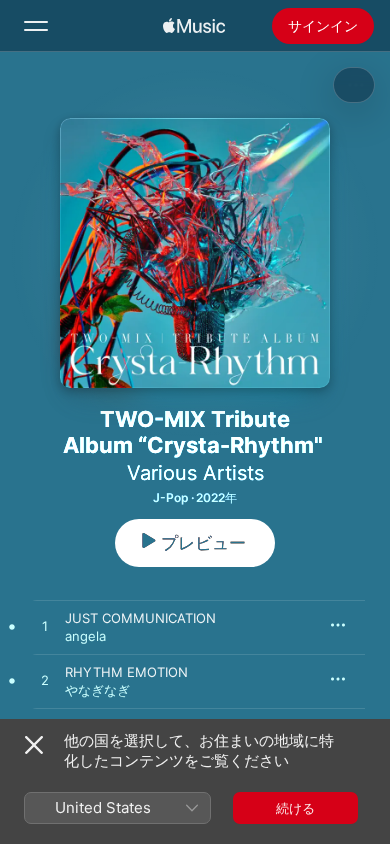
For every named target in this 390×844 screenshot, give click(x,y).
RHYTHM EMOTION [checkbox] (126, 672)
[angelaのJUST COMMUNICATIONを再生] (45, 627)
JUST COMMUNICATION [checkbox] (140, 618)
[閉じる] (34, 745)
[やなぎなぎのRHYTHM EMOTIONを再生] (45, 681)
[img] (194, 26)
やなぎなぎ (97, 690)
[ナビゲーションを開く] (36, 26)
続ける (295, 808)
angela (85, 636)
